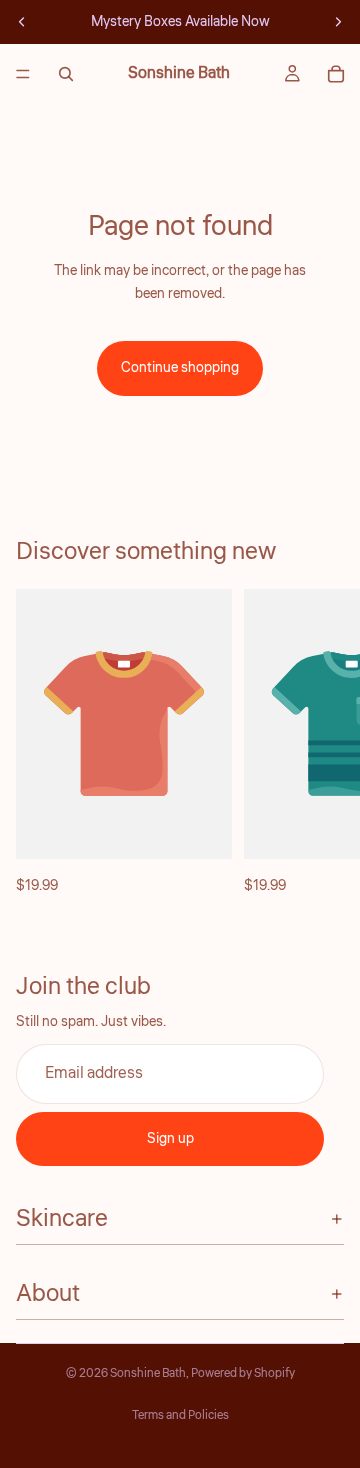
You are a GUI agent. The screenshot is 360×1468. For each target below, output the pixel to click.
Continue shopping (180, 368)
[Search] (66, 74)
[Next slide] (338, 22)
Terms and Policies (180, 1415)
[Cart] (336, 74)
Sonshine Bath (148, 1373)
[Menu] (23, 74)
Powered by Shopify (243, 1373)
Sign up (170, 1139)
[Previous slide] (22, 22)
